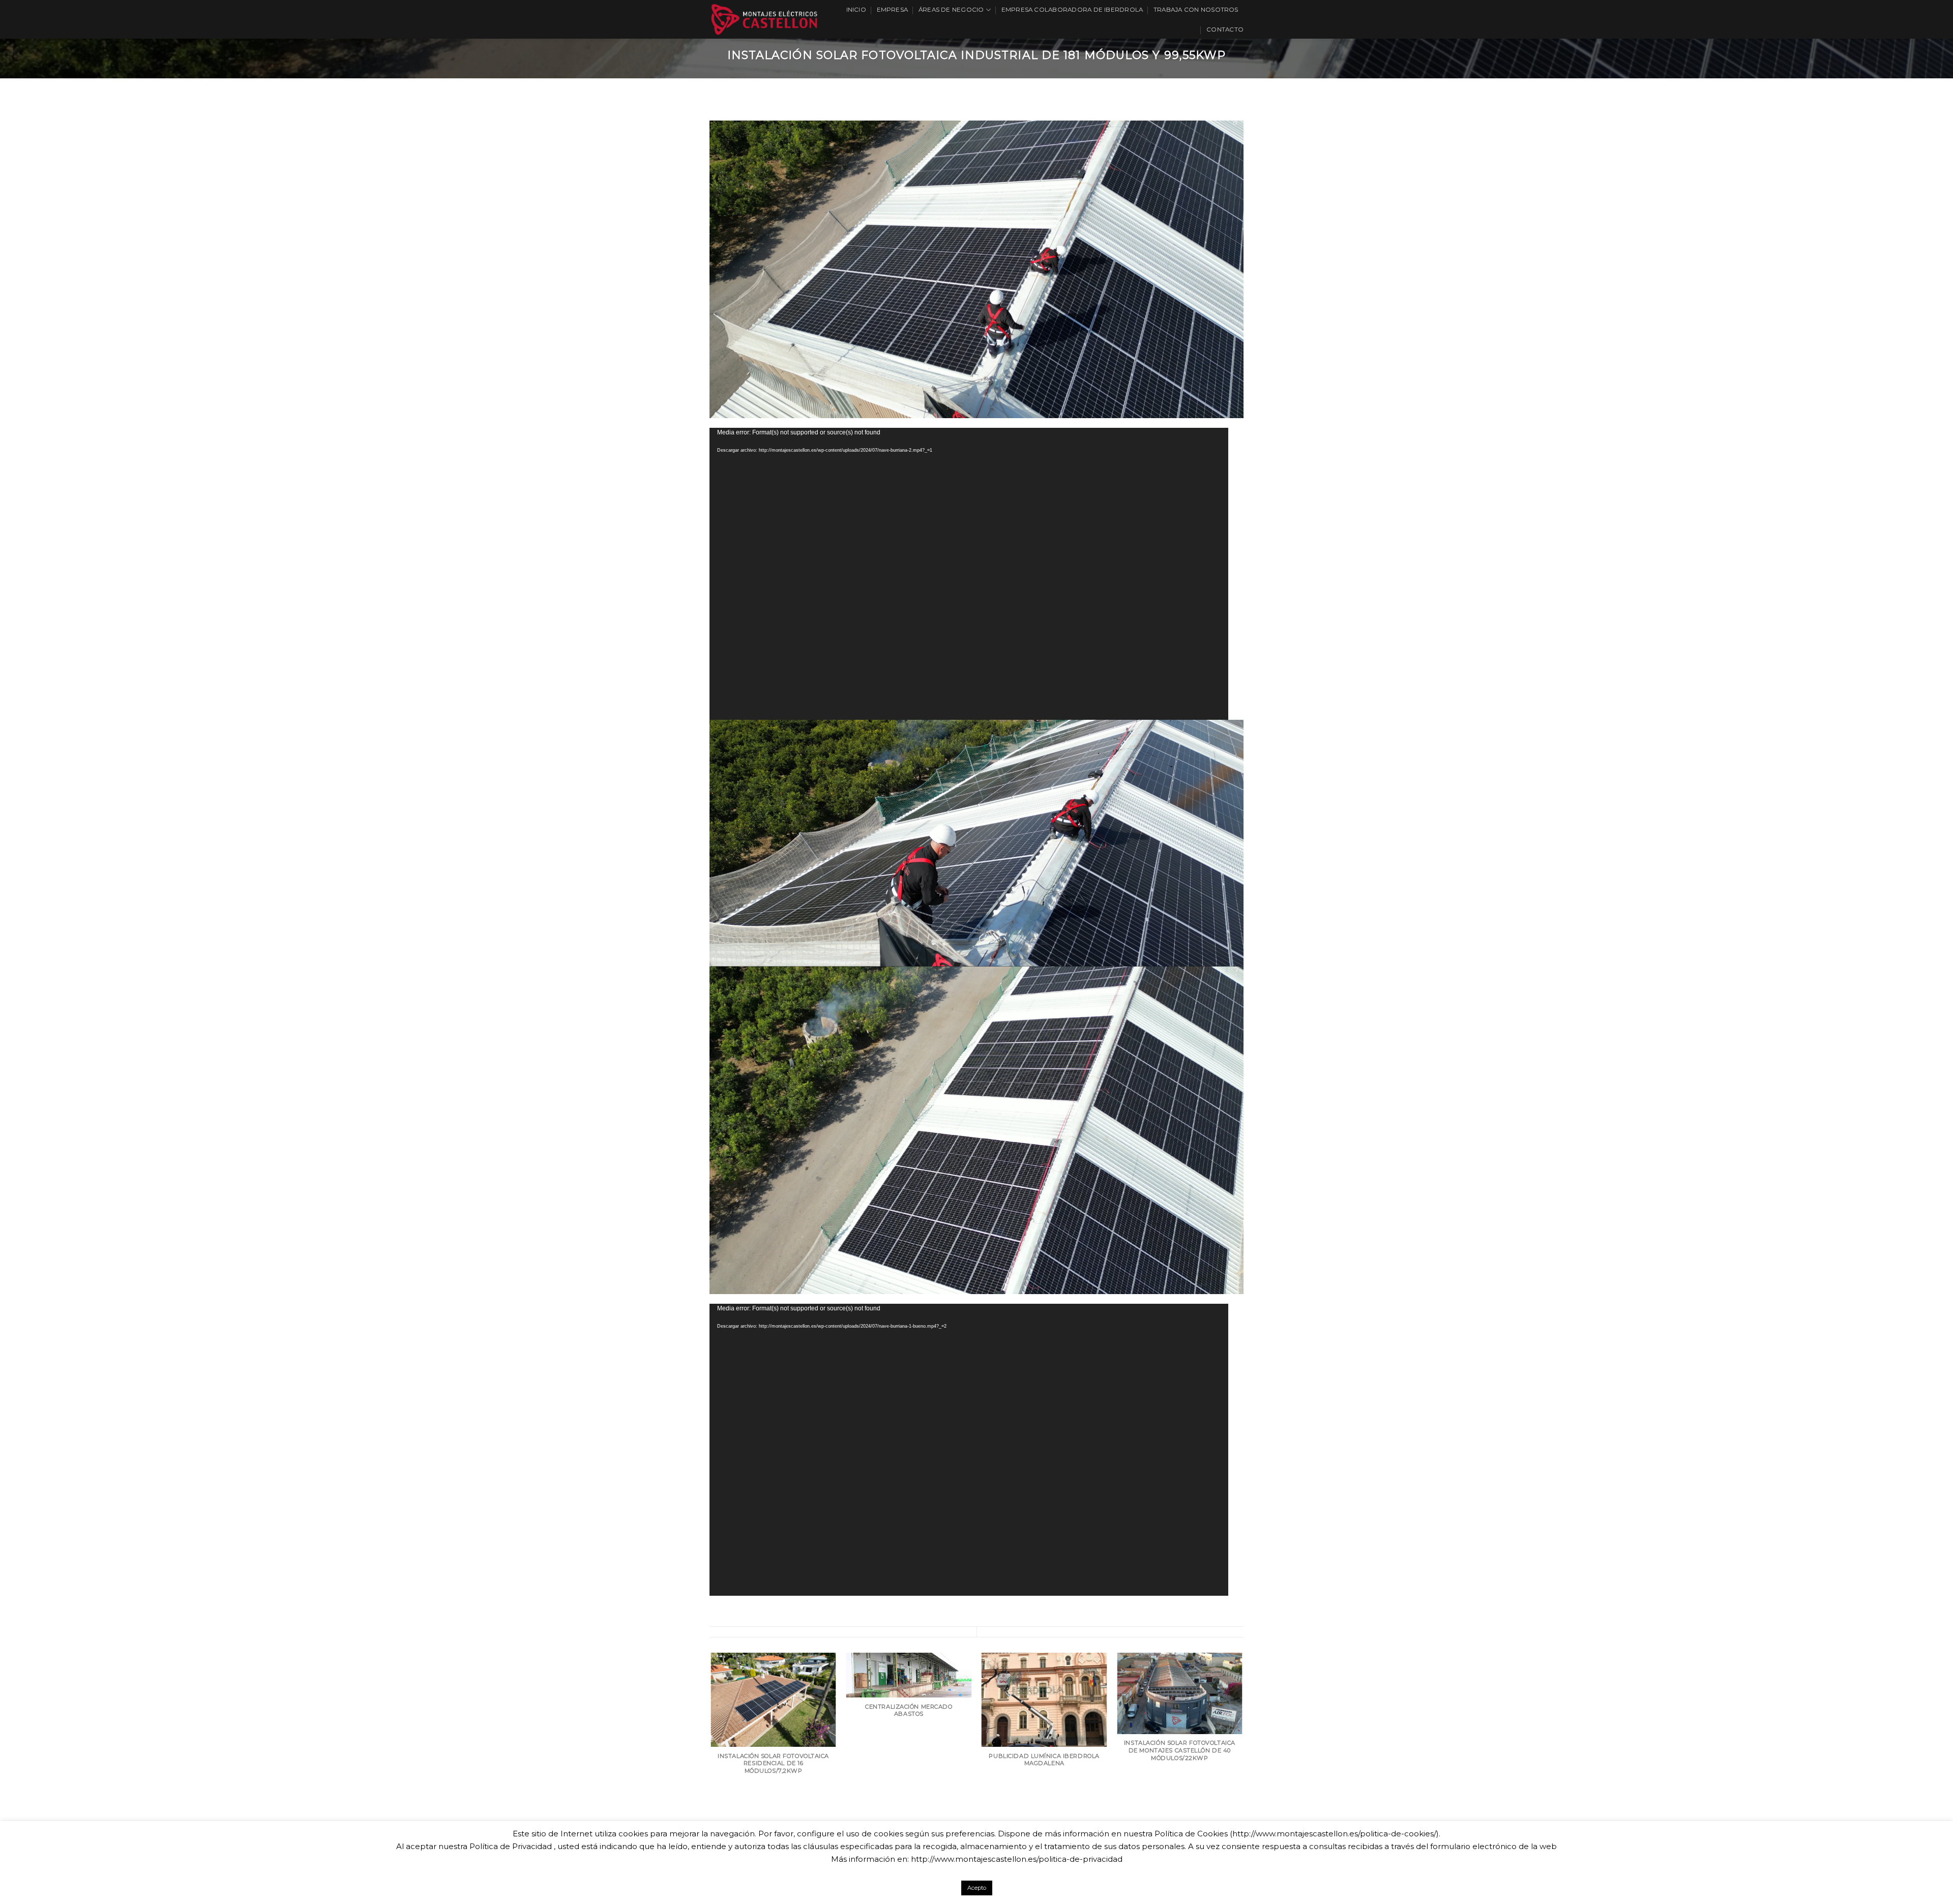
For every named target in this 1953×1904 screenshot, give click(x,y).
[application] (969, 574)
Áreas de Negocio (951, 10)
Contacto (1225, 30)
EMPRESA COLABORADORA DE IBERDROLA (1072, 10)
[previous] (712, 1755)
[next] (1242, 1755)
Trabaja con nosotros (1196, 10)
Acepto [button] (977, 1888)
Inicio (856, 10)
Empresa (893, 10)
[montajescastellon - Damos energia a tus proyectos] (764, 19)
